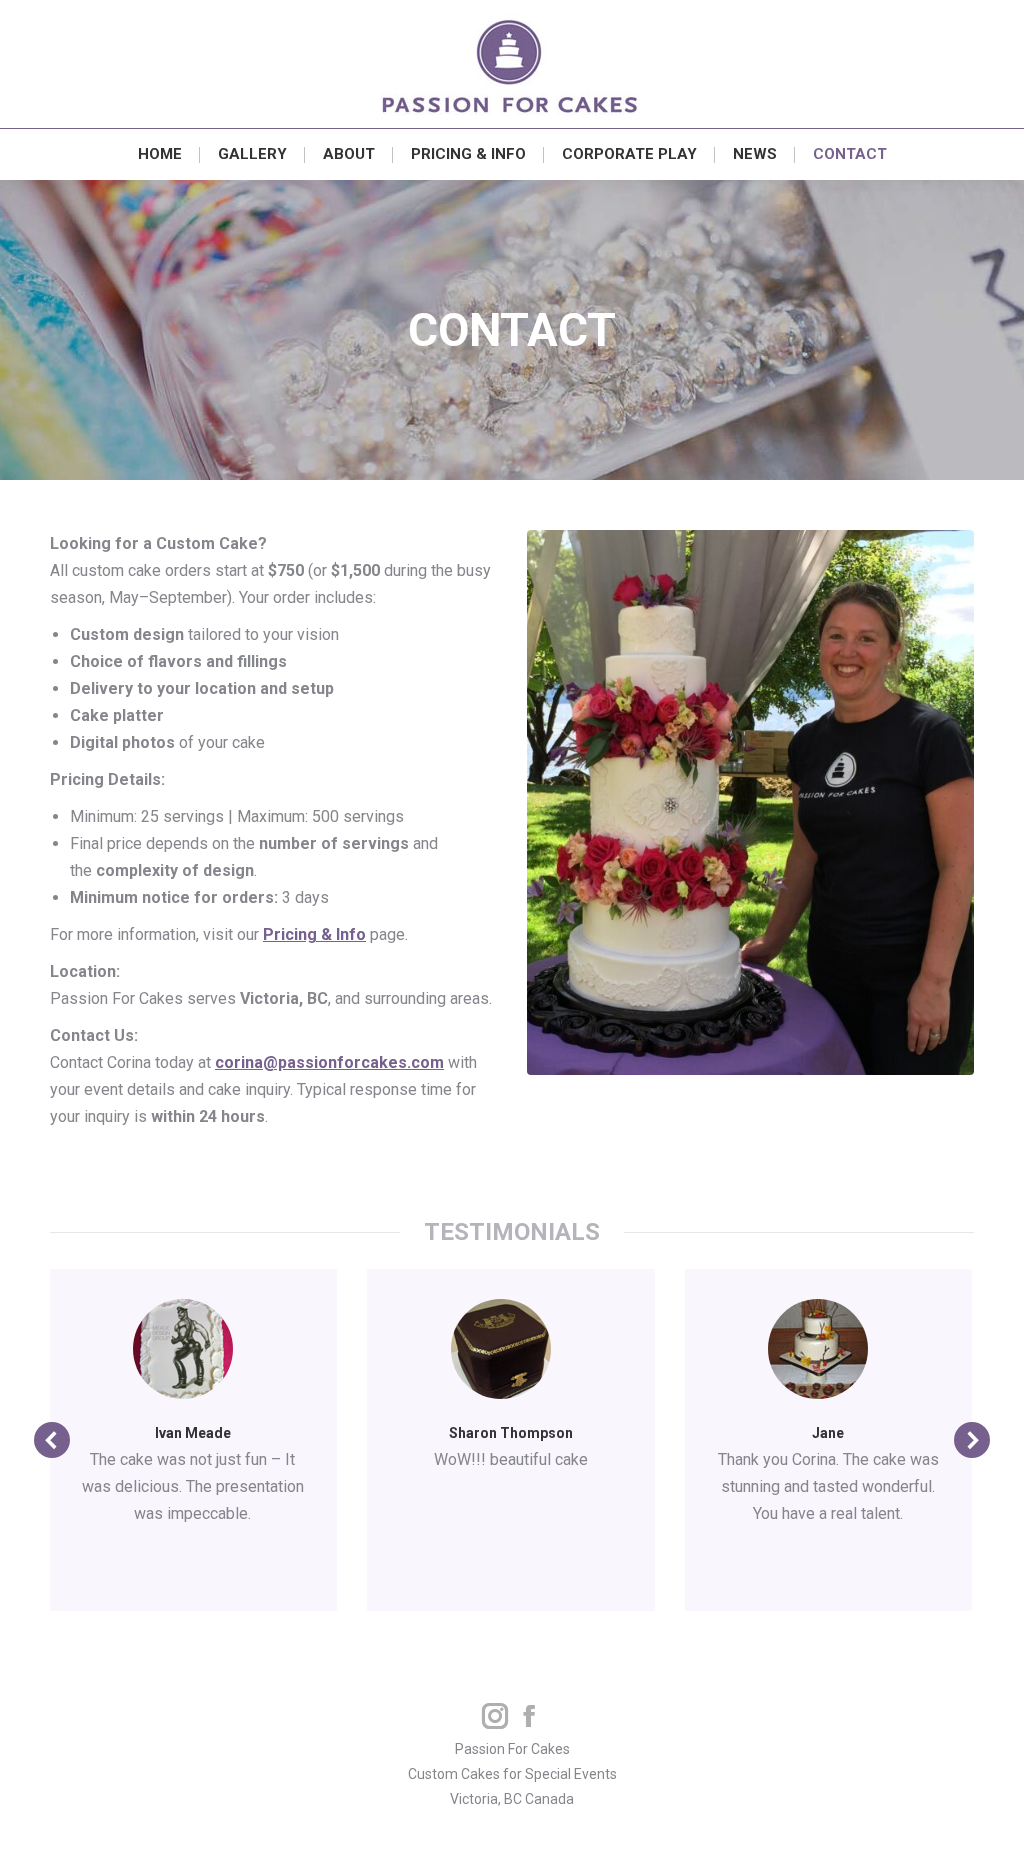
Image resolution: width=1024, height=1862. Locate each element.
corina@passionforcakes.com (329, 1062)
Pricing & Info (314, 934)
